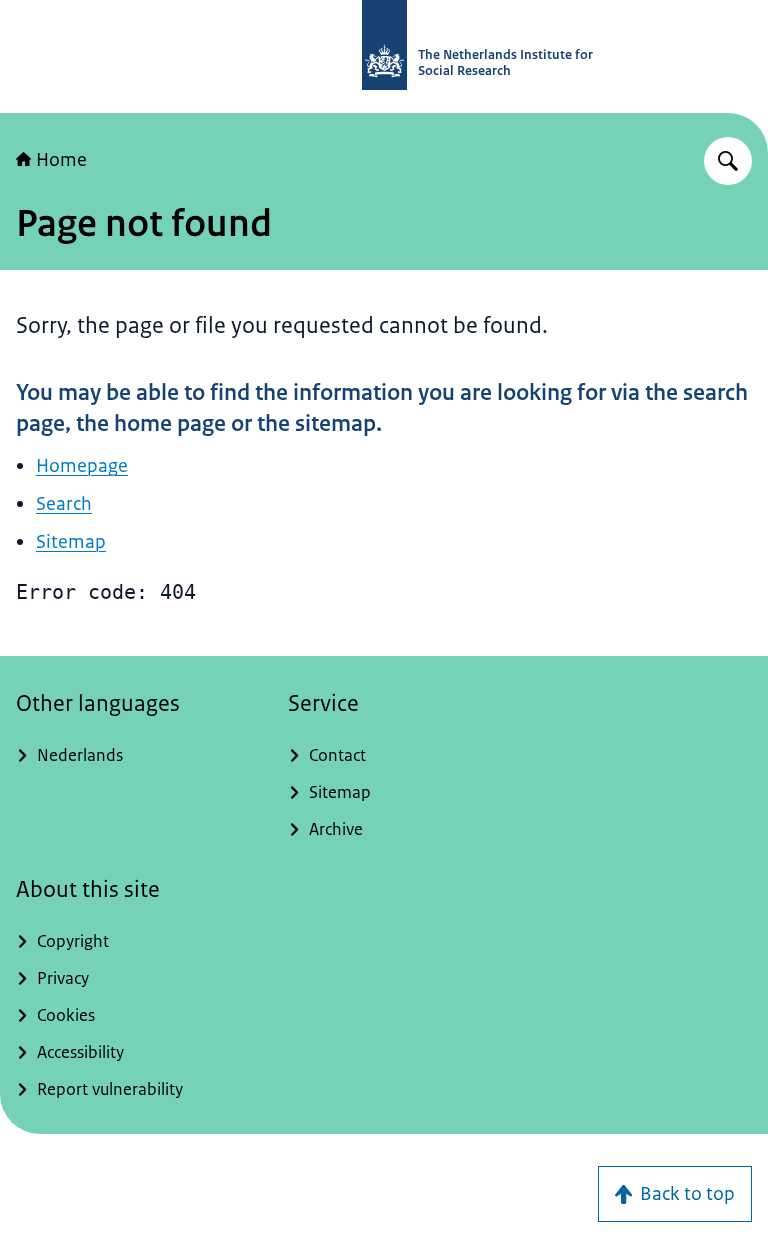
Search (64, 504)
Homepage (82, 466)
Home (61, 160)
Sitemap (71, 542)
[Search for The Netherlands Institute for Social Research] (728, 161)
